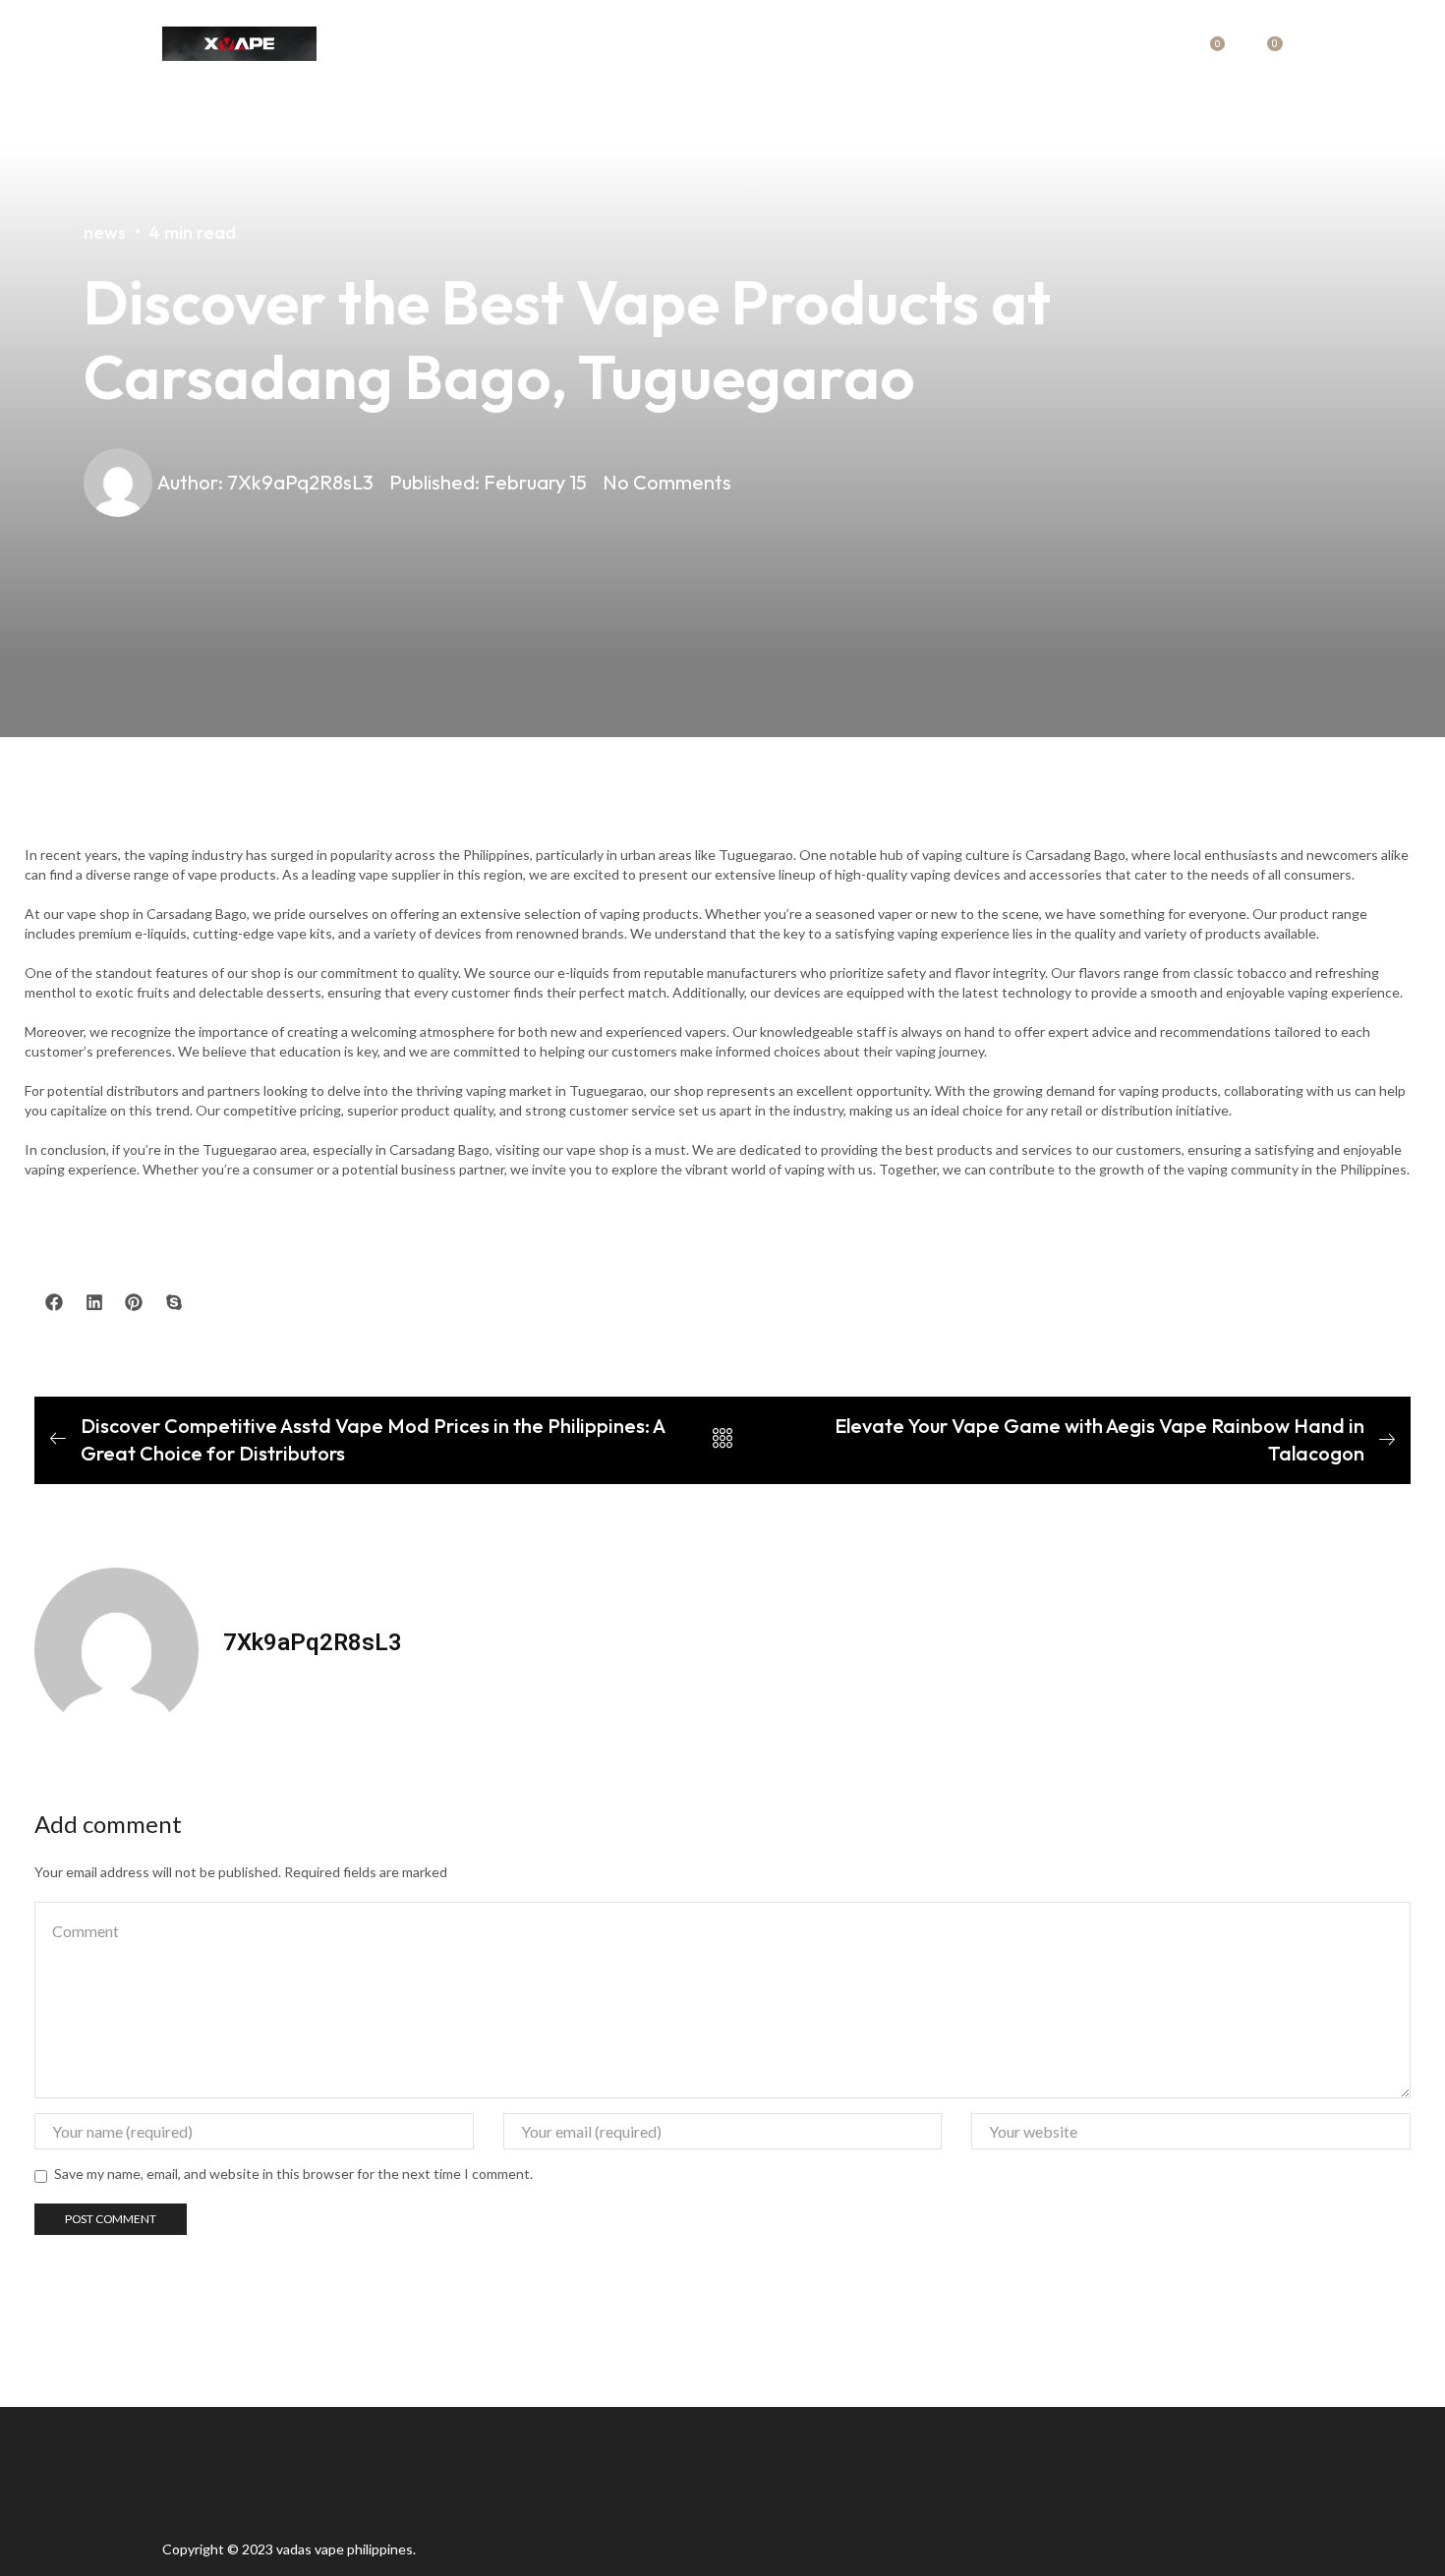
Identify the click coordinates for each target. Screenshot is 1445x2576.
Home (564, 44)
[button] (55, 1303)
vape (329, 2549)
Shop (624, 44)
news (682, 44)
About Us (757, 44)
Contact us (857, 44)
